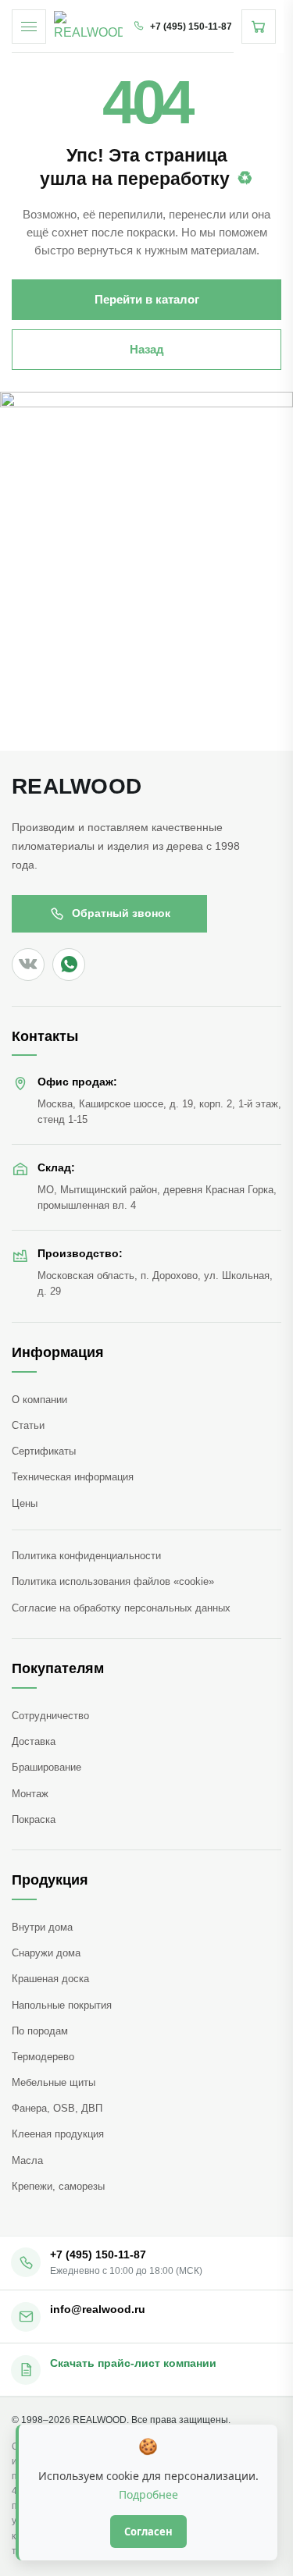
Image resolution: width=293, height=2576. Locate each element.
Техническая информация (73, 1477)
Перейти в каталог (147, 299)
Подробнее (148, 2494)
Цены (25, 1503)
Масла (27, 2160)
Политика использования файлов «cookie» (113, 1581)
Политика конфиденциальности (86, 1556)
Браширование (46, 1767)
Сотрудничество (50, 1716)
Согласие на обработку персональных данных (121, 1608)
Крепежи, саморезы (58, 2186)
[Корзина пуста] (259, 27)
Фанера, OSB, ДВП (57, 2108)
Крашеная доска (50, 1979)
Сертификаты (44, 1451)
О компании (39, 1400)
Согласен (148, 2532)
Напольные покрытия (62, 2005)
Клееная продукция (58, 2134)
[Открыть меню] (29, 27)
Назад (147, 349)
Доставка (34, 1741)
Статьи (28, 1425)
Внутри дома (42, 1927)
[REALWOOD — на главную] (88, 27)
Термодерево (43, 2057)
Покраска (34, 1819)
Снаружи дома (46, 1953)
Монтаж (30, 1794)
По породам (40, 2031)
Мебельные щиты (54, 2082)
